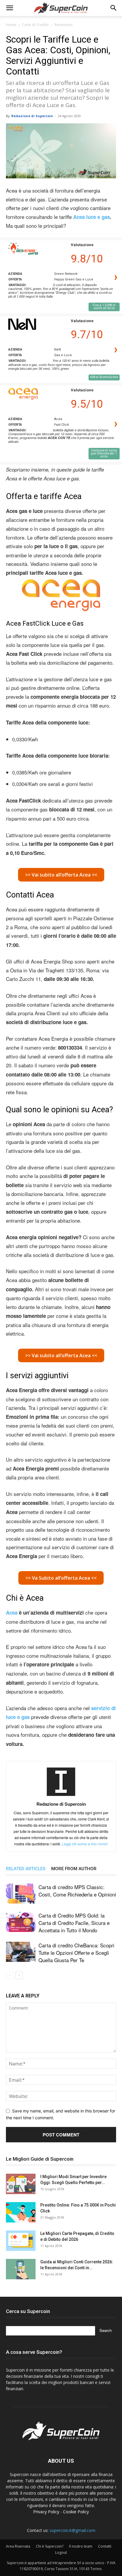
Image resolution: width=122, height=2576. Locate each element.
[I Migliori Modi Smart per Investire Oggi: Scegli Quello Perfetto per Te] (21, 2184)
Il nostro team (81, 2546)
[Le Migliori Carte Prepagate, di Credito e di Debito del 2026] (21, 2241)
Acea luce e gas (91, 217)
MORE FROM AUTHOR (74, 1869)
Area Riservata (18, 2546)
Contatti (105, 2546)
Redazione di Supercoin (32, 116)
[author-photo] (61, 1796)
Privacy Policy (46, 2512)
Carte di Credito (35, 25)
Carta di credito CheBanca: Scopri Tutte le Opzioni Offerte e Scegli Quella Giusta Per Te (76, 1953)
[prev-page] (10, 1975)
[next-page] (19, 1975)
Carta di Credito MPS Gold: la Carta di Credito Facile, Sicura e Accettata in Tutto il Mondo (74, 1923)
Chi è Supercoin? (50, 2546)
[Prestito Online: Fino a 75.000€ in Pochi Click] (21, 2212)
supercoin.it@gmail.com (73, 2530)
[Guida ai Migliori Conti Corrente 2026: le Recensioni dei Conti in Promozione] (21, 2269)
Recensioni (64, 25)
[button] (9, 8)
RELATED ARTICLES (26, 1869)
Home (11, 25)
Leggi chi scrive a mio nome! (85, 1844)
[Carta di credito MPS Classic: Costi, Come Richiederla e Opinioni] (21, 1894)
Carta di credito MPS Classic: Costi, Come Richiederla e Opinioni (77, 1891)
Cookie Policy (76, 2512)
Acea (12, 1613)
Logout (61, 2552)
